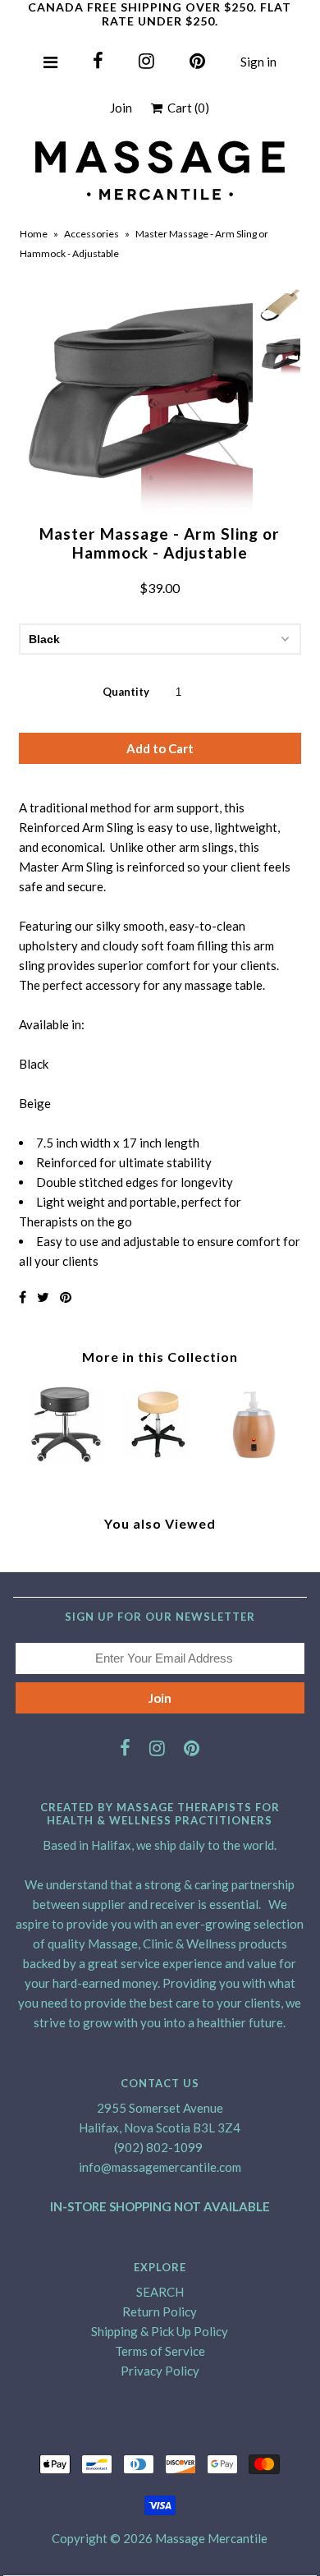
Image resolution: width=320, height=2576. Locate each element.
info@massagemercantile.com (160, 2167)
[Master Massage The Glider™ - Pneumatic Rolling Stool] (66, 1464)
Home (34, 234)
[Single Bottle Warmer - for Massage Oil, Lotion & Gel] (254, 1464)
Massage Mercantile (211, 2538)
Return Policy (160, 2311)
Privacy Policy (160, 2371)
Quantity (126, 692)
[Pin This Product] (66, 1297)
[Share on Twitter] (43, 1297)
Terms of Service (160, 2351)
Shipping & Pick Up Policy (160, 2331)
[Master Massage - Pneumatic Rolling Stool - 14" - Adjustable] (160, 1464)
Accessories (91, 234)
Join (121, 108)
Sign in (258, 62)
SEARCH (160, 2292)
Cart (186, 108)
